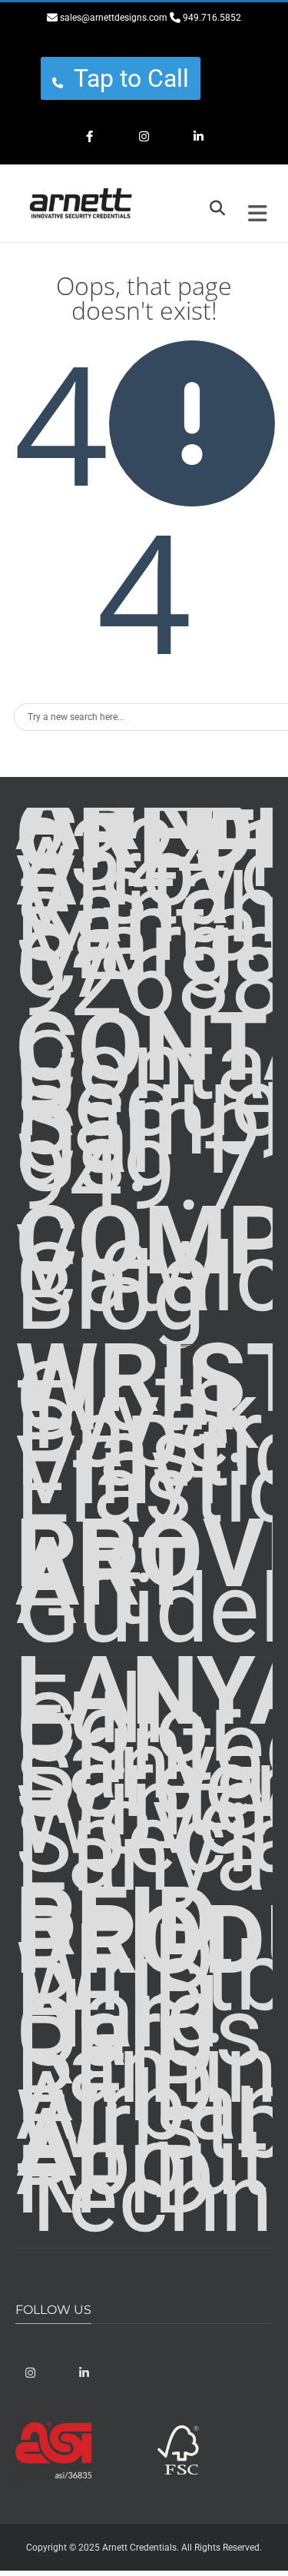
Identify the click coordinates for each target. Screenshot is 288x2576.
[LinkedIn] (199, 138)
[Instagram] (144, 138)
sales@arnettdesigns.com (114, 18)
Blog (111, 1296)
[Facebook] (90, 138)
